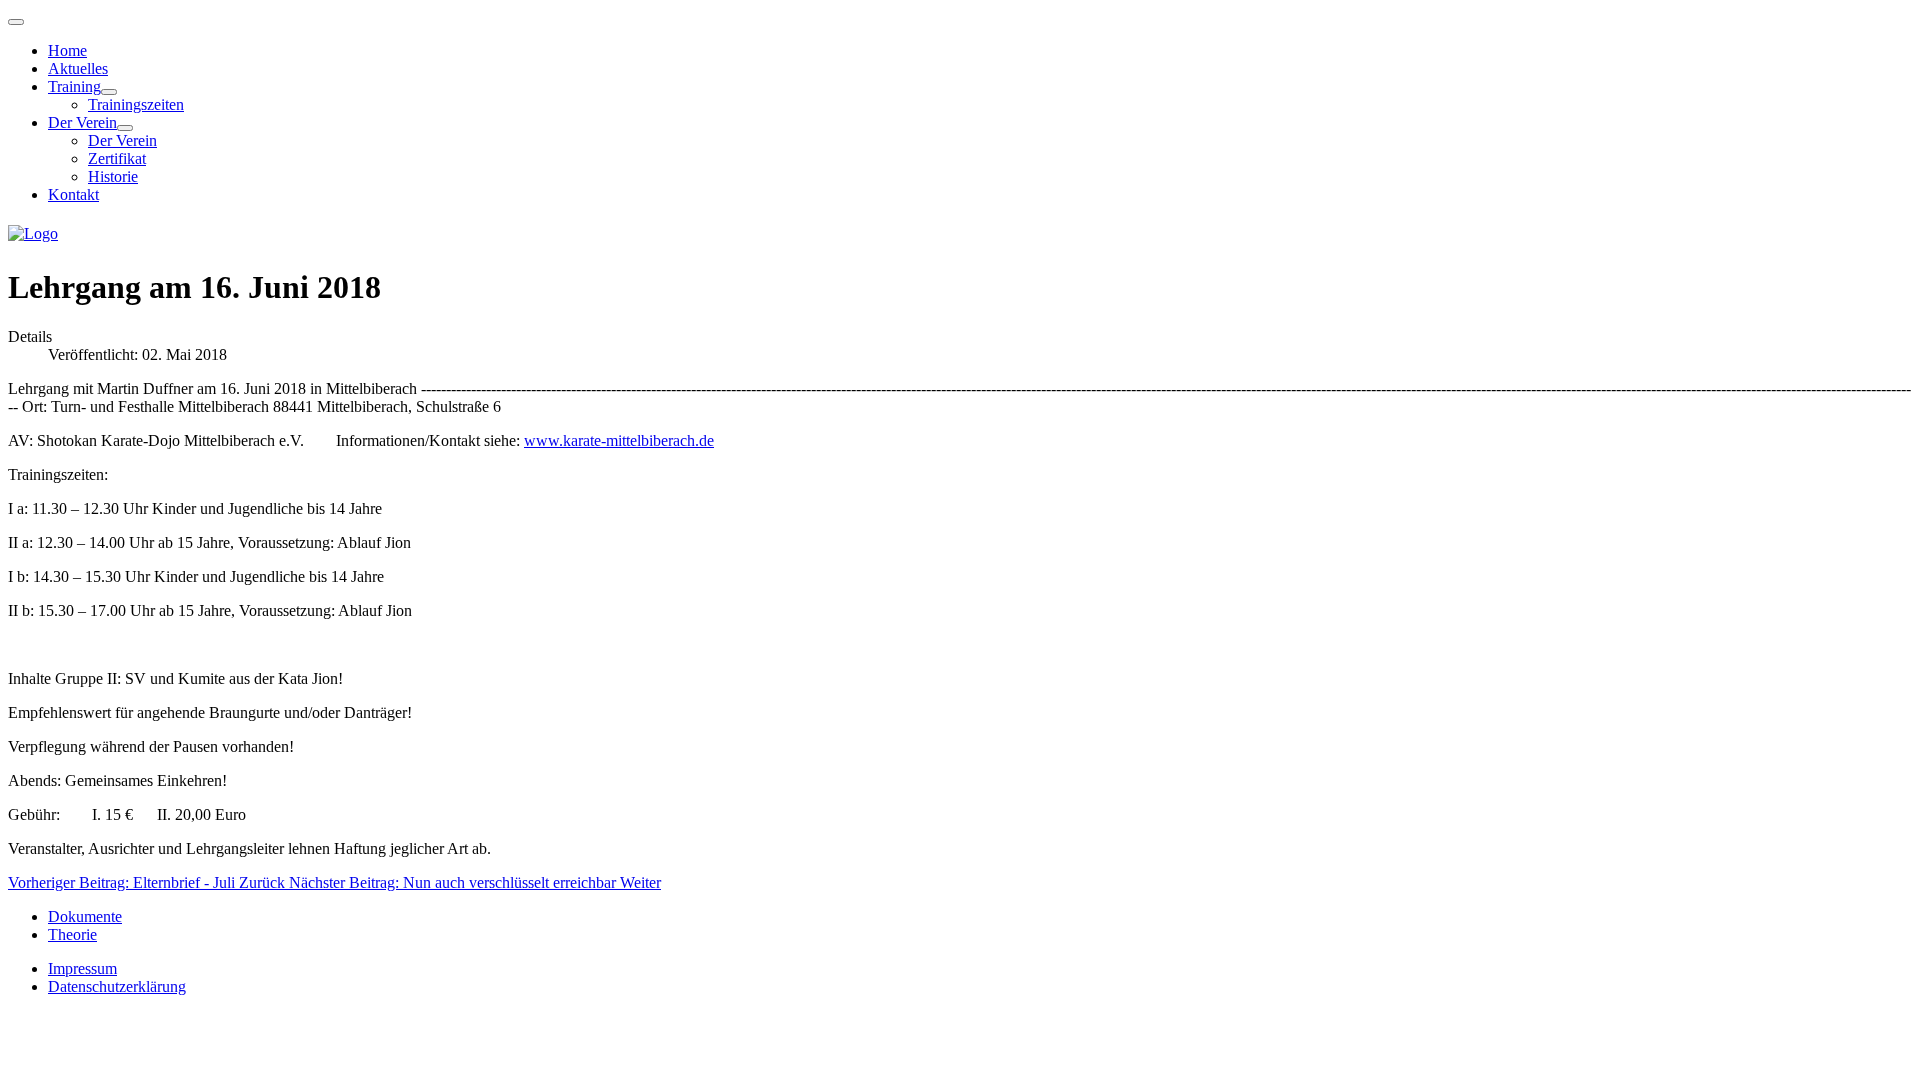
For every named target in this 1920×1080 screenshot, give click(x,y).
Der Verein (82, 122)
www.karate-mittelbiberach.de (619, 440)
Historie (113, 176)
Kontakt (73, 194)
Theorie (72, 934)
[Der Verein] (125, 128)
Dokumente (85, 916)
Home (67, 50)
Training (74, 86)
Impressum (82, 968)
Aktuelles (78, 68)
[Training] (109, 92)
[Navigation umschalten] (16, 22)
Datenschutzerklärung (117, 986)
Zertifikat (117, 158)
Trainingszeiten (136, 104)
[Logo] (33, 233)
